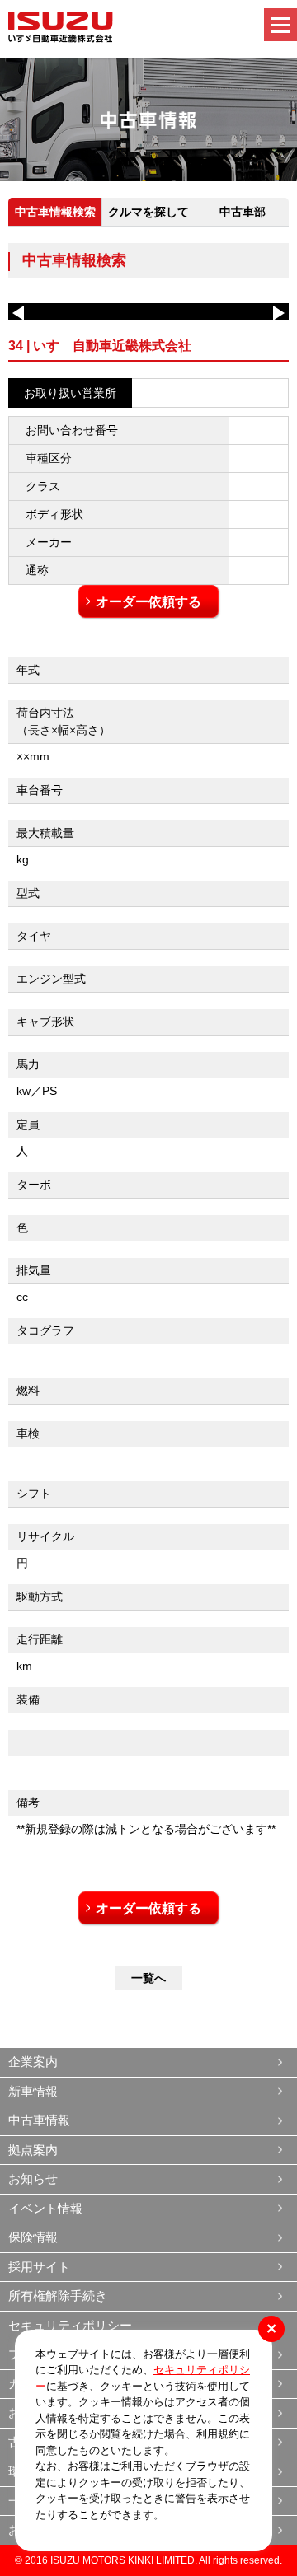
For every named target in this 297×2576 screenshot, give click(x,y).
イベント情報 (45, 2208)
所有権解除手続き (58, 2295)
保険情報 (33, 2237)
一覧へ (148, 1978)
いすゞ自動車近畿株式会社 (61, 27)
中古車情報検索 (55, 212)
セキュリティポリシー (70, 2325)
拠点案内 (33, 2150)
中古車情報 (39, 2120)
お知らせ (33, 2179)
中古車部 (243, 212)
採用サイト (39, 2267)
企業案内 (33, 2062)
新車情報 (33, 2091)
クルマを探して (148, 212)
